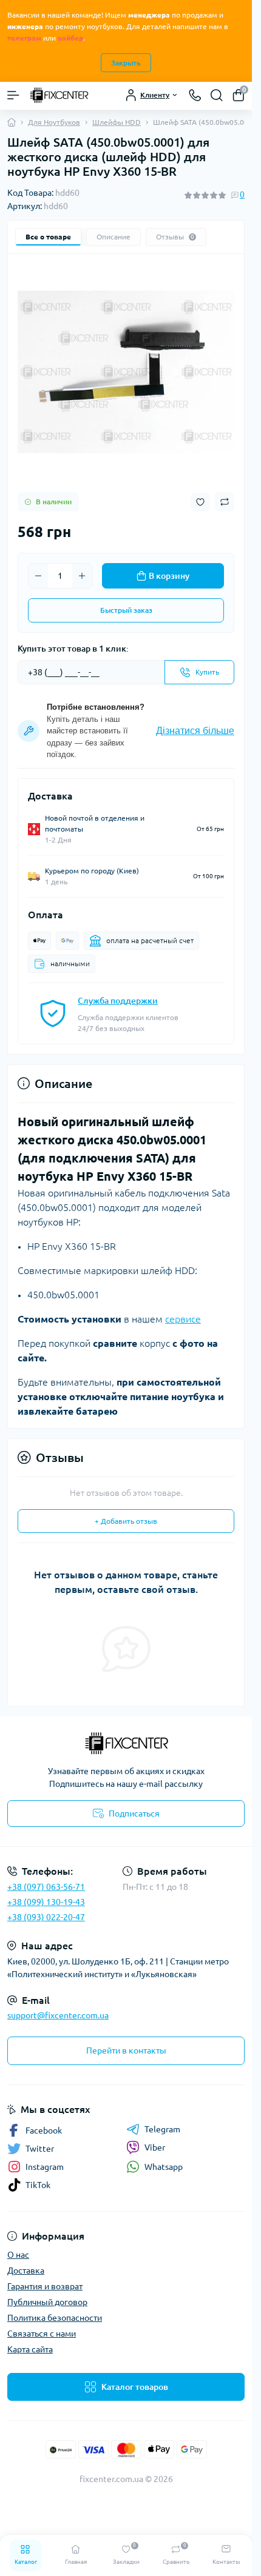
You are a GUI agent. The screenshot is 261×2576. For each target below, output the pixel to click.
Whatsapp (164, 2167)
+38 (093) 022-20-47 (46, 1917)
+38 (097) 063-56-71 (46, 1887)
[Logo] (59, 95)
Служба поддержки (118, 1001)
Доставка (26, 2271)
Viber (155, 2147)
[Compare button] (225, 502)
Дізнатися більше (195, 731)
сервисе (183, 1319)
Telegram (162, 2129)
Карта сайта (30, 2349)
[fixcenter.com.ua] (126, 1743)
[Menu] (13, 95)
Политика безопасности (55, 2318)
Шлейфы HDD (117, 122)
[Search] (217, 95)
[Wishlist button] (200, 502)
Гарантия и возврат (45, 2286)
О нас (18, 2255)
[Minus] (38, 576)
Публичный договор (47, 2302)
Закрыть (126, 63)
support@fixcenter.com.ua (58, 2015)
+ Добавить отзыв (126, 1521)
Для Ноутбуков (54, 122)
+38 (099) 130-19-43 (46, 1902)
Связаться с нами (42, 2334)
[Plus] (82, 576)
